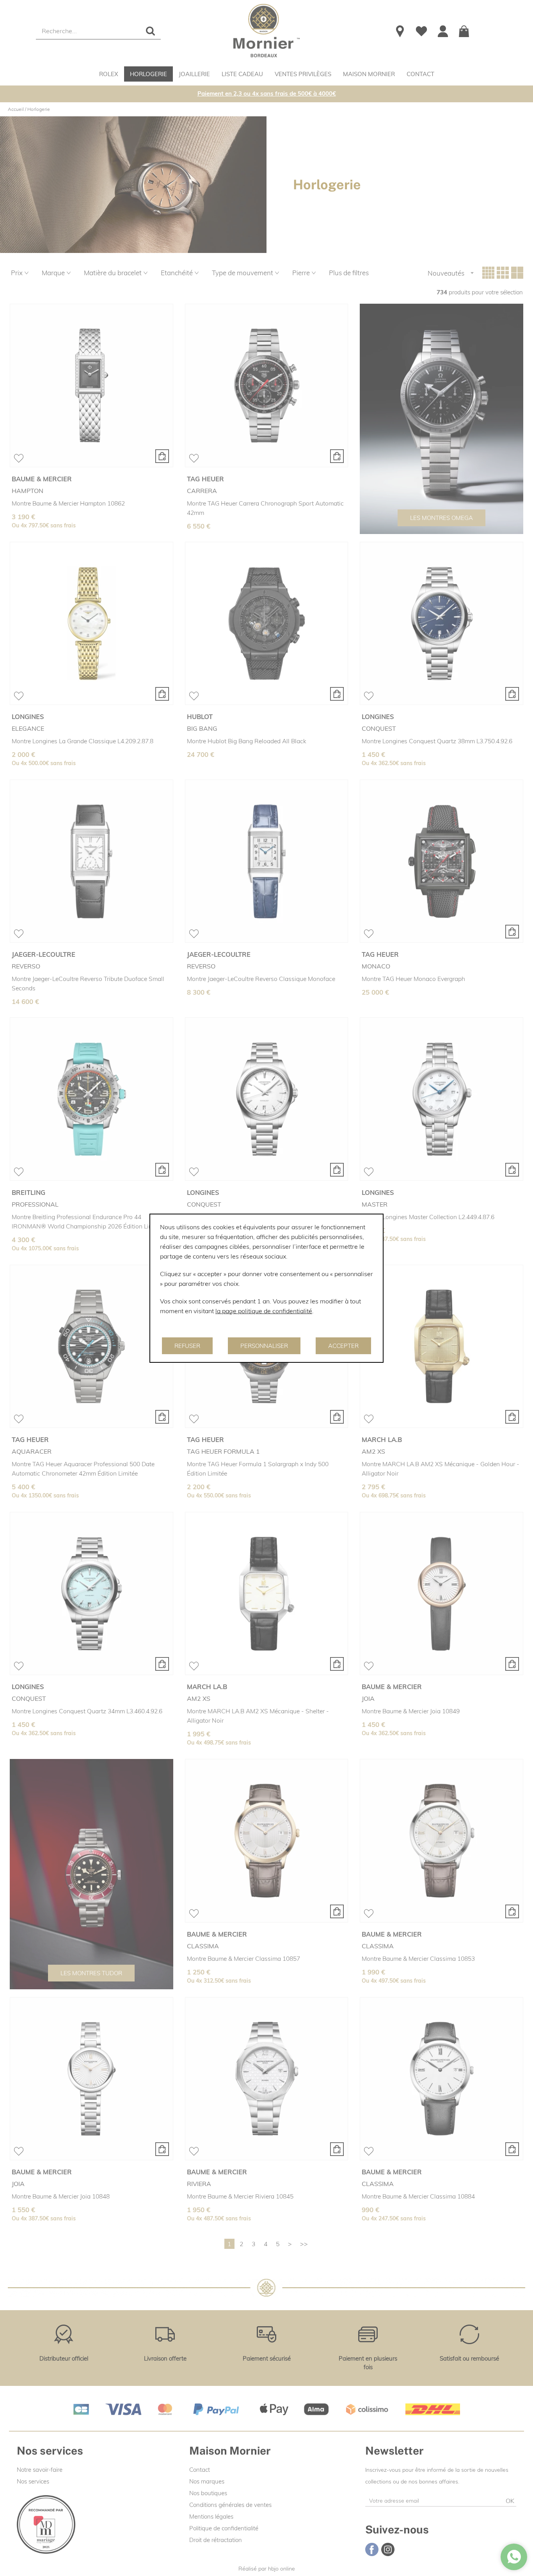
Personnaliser (264, 1346)
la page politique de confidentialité (264, 1311)
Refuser (187, 1346)
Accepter (343, 1346)
